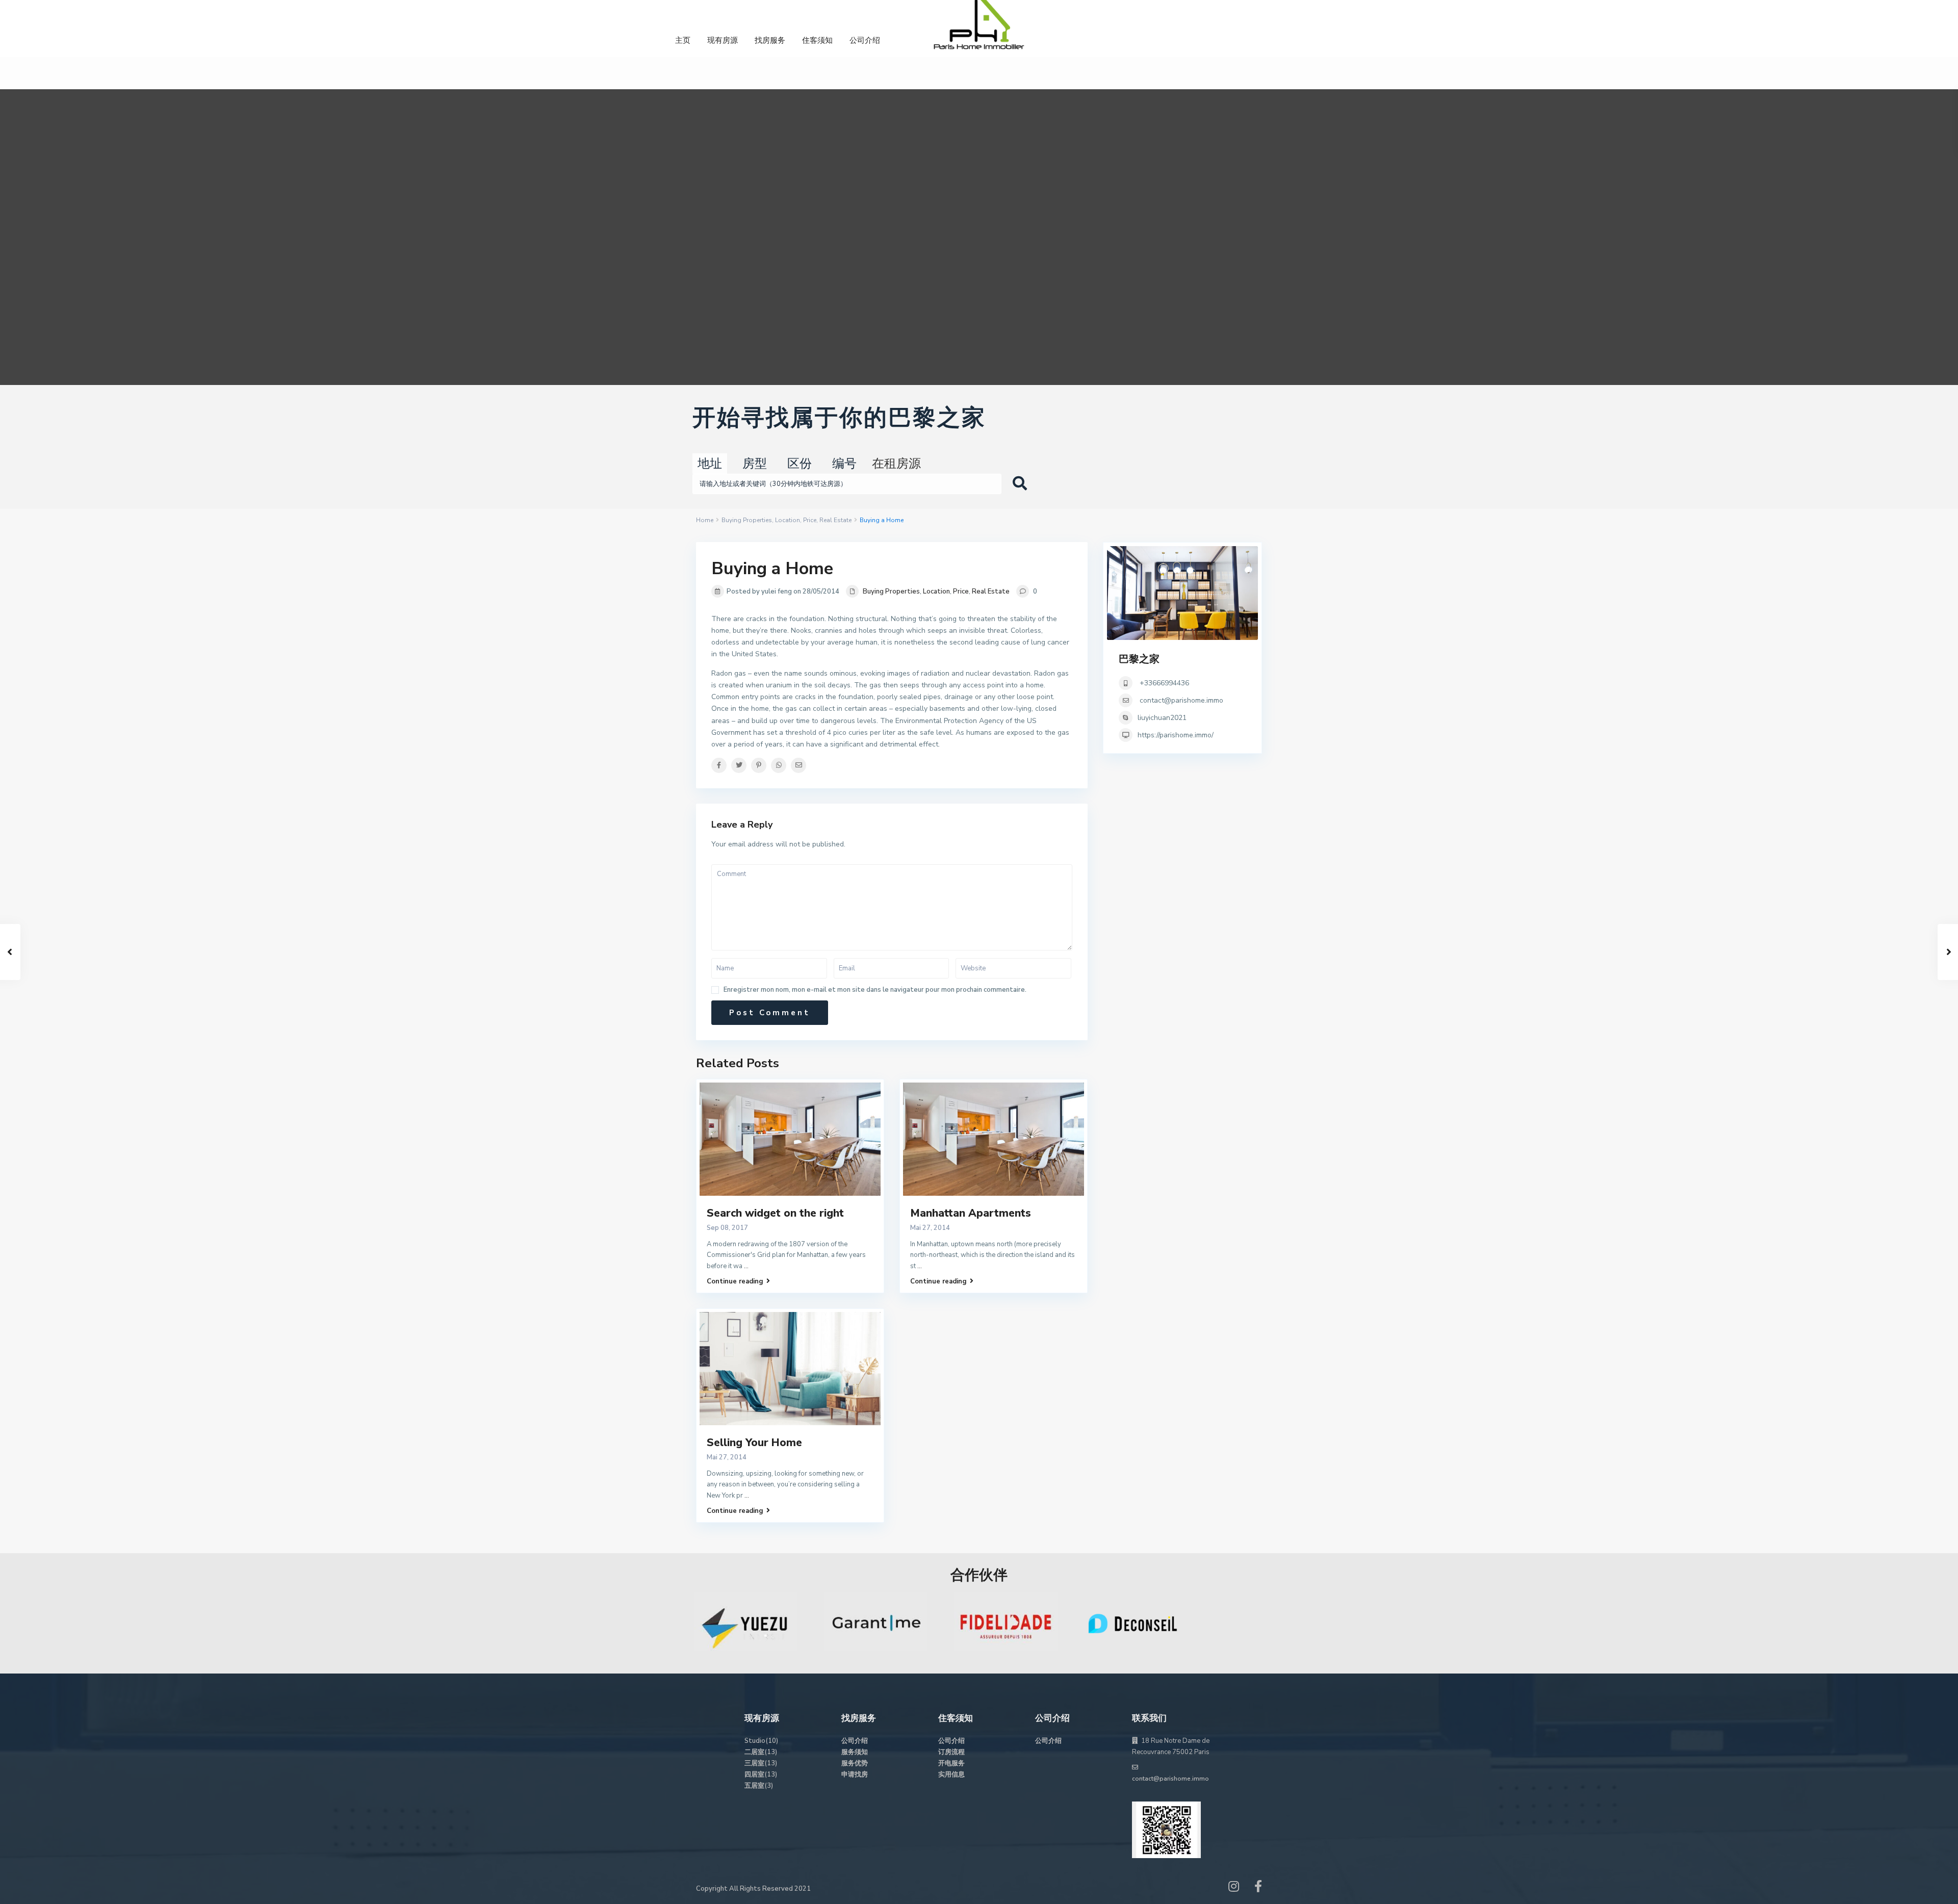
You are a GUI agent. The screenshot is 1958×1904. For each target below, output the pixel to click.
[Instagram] (1234, 1889)
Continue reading (735, 1281)
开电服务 (951, 1763)
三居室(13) (761, 1763)
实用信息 (951, 1774)
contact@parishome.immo (1181, 700)
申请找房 (855, 1774)
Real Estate (835, 520)
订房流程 (951, 1752)
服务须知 (855, 1752)
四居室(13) (761, 1774)
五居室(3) (759, 1786)
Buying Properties (747, 520)
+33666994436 (1163, 683)
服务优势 (855, 1763)
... (746, 1266)
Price (810, 520)
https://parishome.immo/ (1176, 735)
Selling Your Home (754, 1443)
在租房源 (896, 464)
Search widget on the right (775, 1213)
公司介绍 (865, 40)
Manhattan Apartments (971, 1213)
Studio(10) (761, 1741)
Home (705, 520)
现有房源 (723, 40)
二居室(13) (761, 1752)
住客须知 (817, 40)
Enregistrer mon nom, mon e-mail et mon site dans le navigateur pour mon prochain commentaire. (875, 990)
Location (788, 520)
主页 (683, 40)
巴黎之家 (1139, 659)
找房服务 (770, 40)
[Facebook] (1258, 1889)
